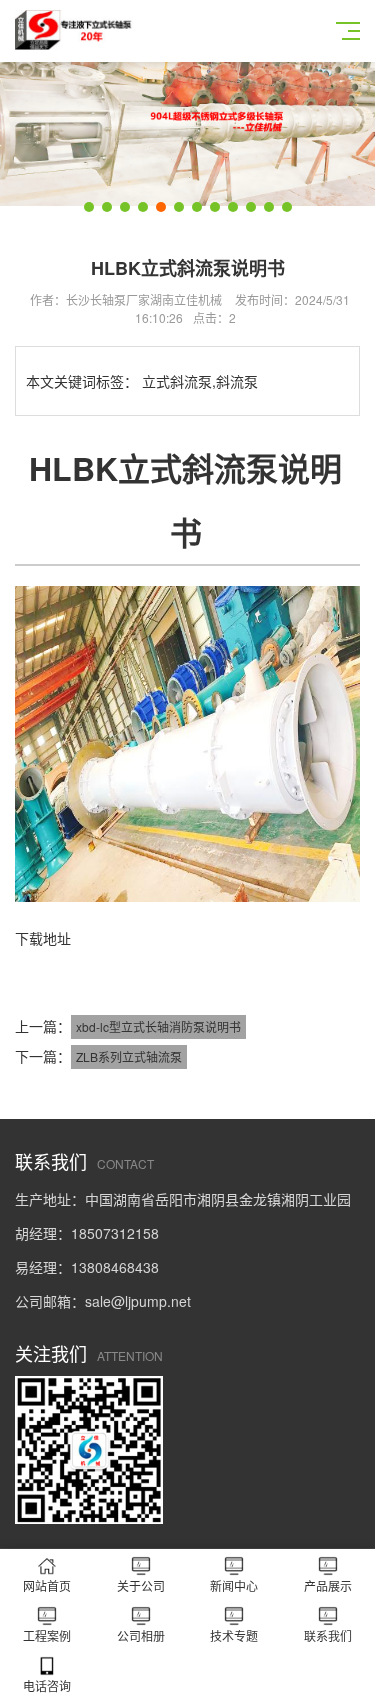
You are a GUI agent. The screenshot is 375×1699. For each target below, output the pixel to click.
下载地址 (43, 938)
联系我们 (328, 1635)
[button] (89, 207)
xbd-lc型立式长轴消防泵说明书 (158, 1026)
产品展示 (328, 1585)
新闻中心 (234, 1585)
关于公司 (141, 1585)
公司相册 (141, 1635)
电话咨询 (47, 1685)
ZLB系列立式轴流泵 (129, 1056)
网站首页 (47, 1585)
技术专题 (234, 1635)
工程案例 (47, 1635)
